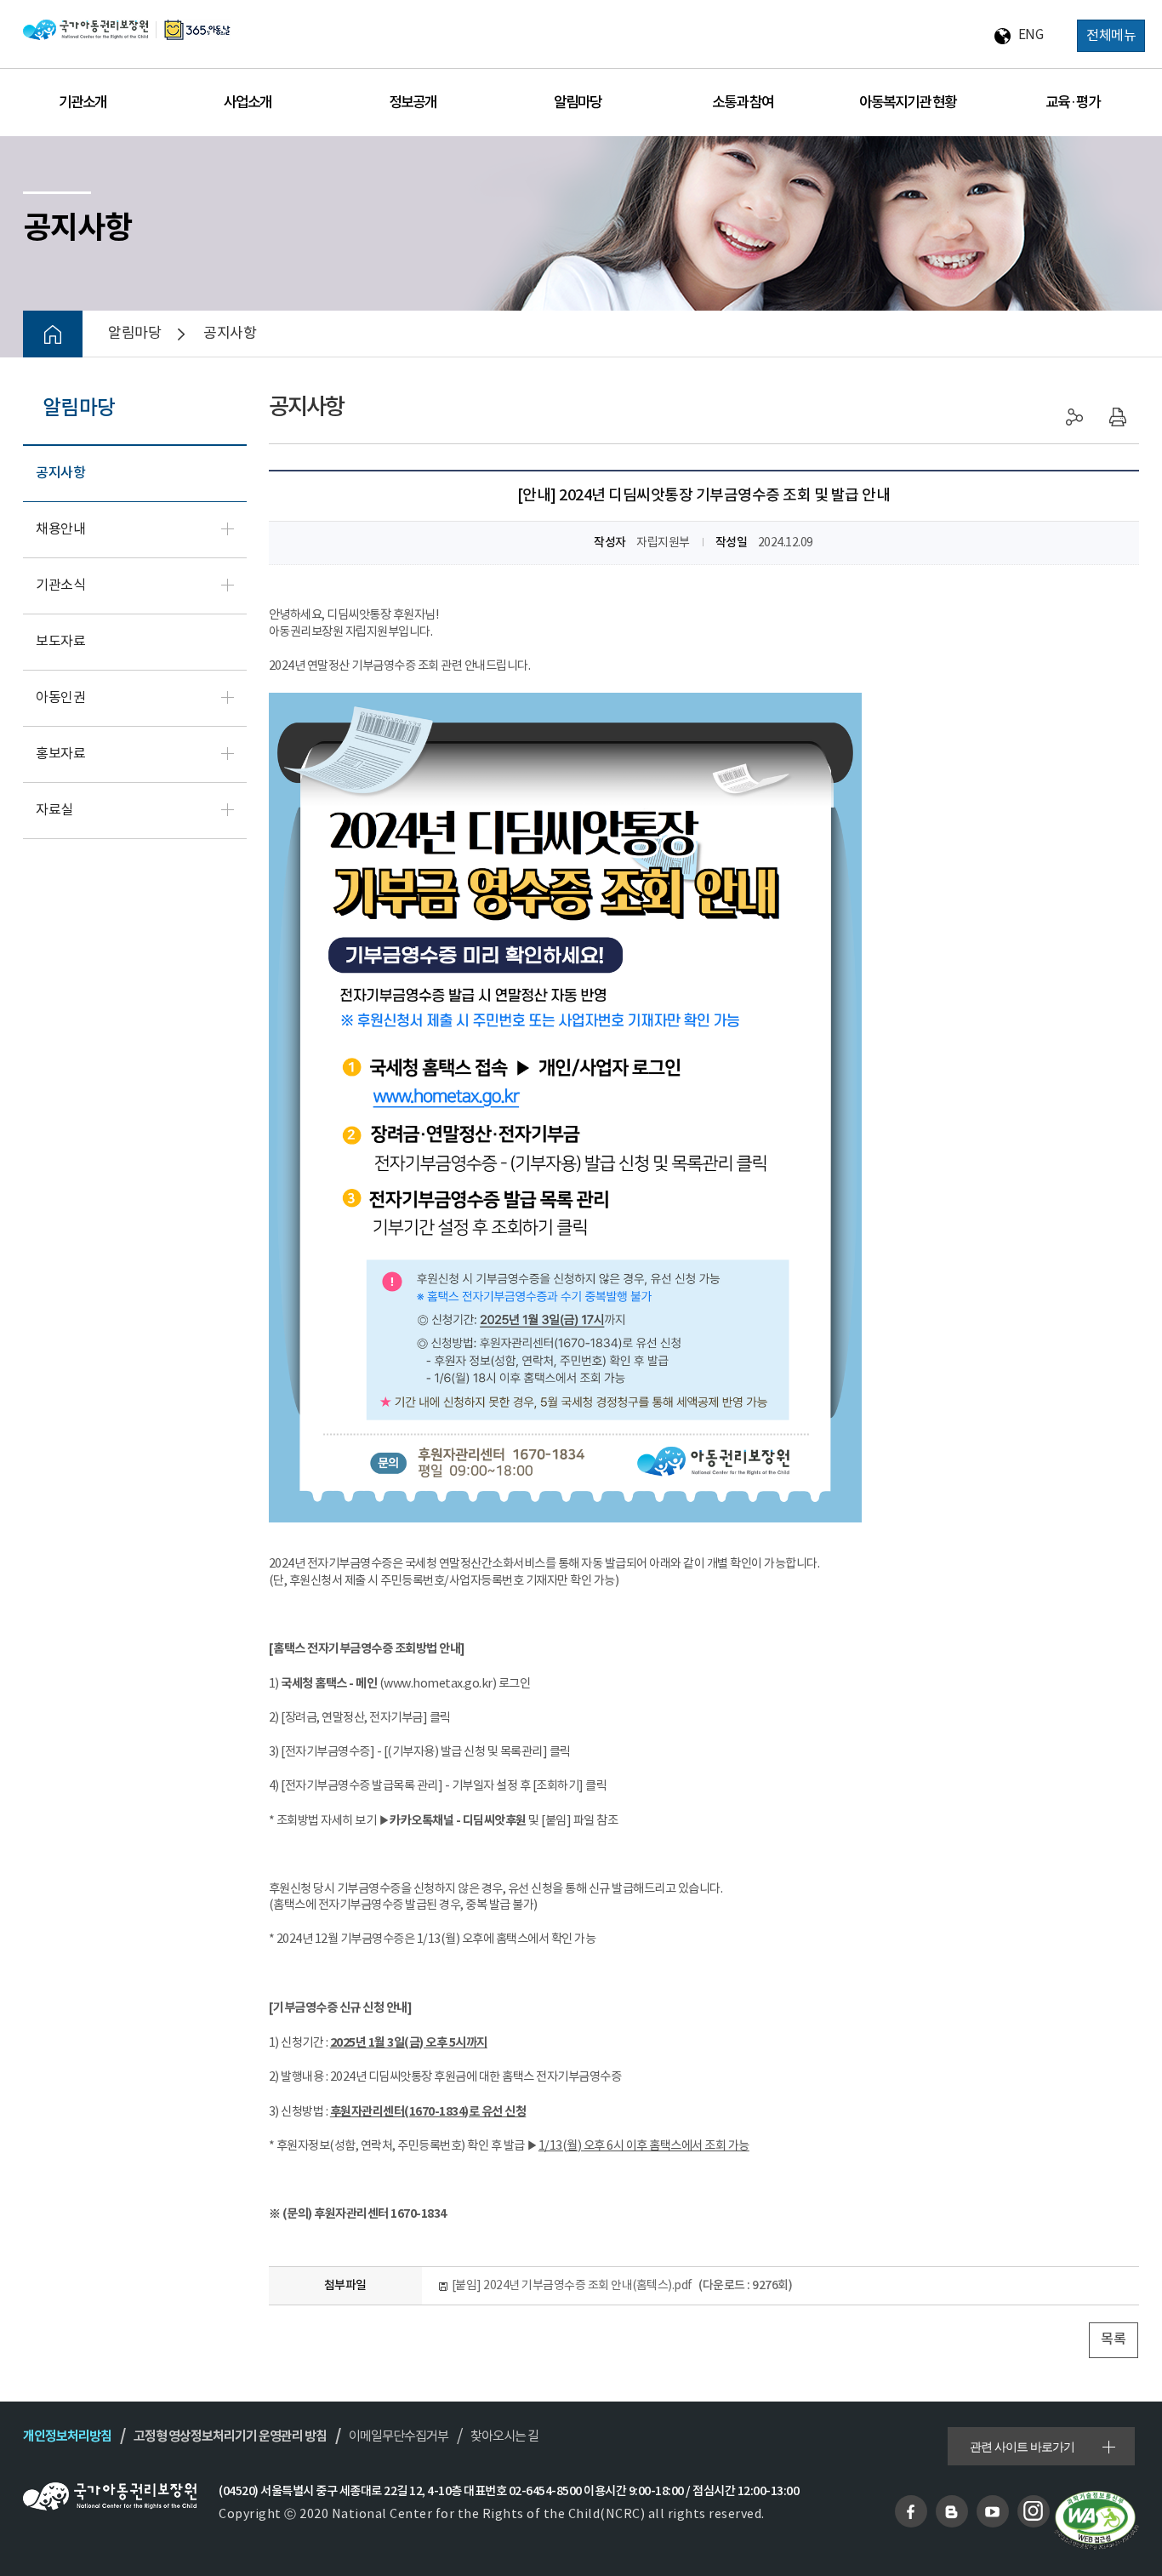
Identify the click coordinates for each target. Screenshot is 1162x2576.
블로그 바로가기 (952, 2511)
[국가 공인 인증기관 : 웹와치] (1096, 2520)
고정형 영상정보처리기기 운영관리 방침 (230, 2436)
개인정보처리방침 (67, 2436)
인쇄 (1118, 417)
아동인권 (60, 698)
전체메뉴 (1111, 36)
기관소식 (60, 586)
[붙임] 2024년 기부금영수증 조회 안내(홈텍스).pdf (622, 2285)
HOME (53, 334)
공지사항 (60, 474)
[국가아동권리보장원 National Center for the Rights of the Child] (127, 29)
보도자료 (60, 642)
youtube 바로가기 (993, 2511)
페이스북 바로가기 (911, 2511)
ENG (1031, 35)
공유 (1075, 417)
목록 (1113, 2340)
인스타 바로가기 (1034, 2511)
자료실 (54, 811)
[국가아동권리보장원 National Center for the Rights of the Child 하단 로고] (110, 2496)
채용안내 (60, 530)
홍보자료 (60, 754)
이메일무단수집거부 (399, 2437)
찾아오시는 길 (504, 2437)
